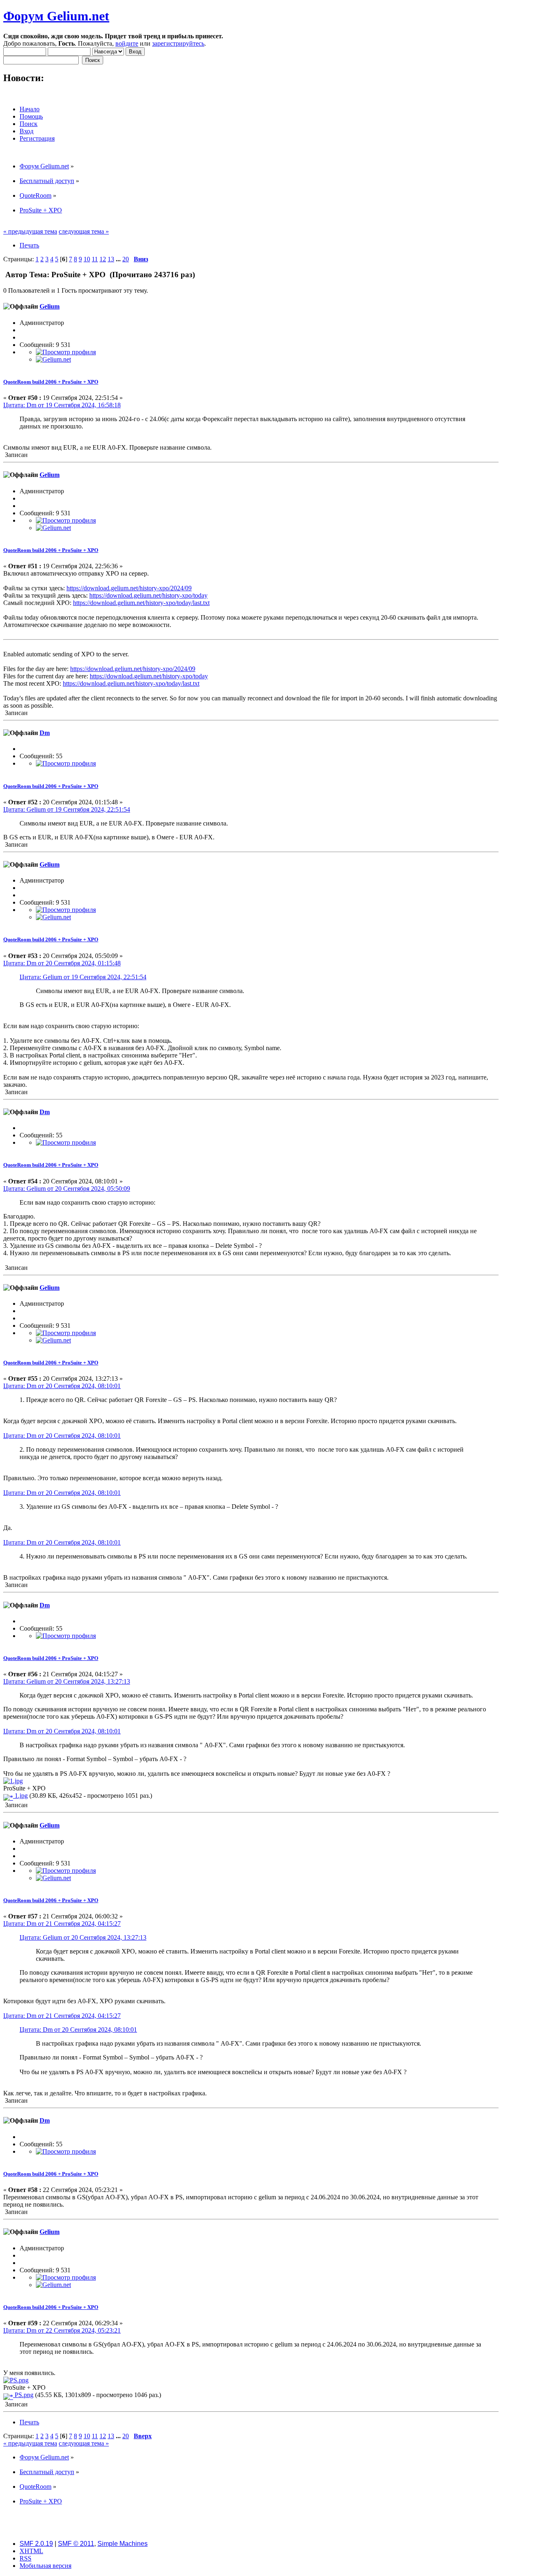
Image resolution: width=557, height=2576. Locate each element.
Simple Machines (123, 2544)
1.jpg (20, 1796)
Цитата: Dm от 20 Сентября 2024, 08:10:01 (62, 1386)
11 (95, 259)
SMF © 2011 (76, 2544)
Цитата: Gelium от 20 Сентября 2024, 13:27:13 (67, 1681)
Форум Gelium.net (56, 16)
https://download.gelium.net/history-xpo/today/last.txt (141, 603)
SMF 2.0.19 (36, 2544)
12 (103, 259)
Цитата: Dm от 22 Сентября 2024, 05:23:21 (62, 2330)
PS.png (23, 2395)
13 (111, 259)
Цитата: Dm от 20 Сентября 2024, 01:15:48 (62, 963)
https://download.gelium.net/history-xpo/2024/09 (129, 588)
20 (126, 259)
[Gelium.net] (53, 359)
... (119, 259)
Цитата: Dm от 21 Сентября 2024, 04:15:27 (62, 1924)
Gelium (50, 306)
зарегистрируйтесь (178, 43)
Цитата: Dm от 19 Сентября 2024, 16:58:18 (62, 405)
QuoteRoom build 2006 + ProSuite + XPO (51, 382)
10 (87, 259)
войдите (127, 43)
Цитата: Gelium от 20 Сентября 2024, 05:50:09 (67, 1189)
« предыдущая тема (30, 231)
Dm (45, 733)
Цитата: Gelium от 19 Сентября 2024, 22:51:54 (67, 809)
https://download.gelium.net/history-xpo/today (148, 595)
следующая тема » (84, 231)
